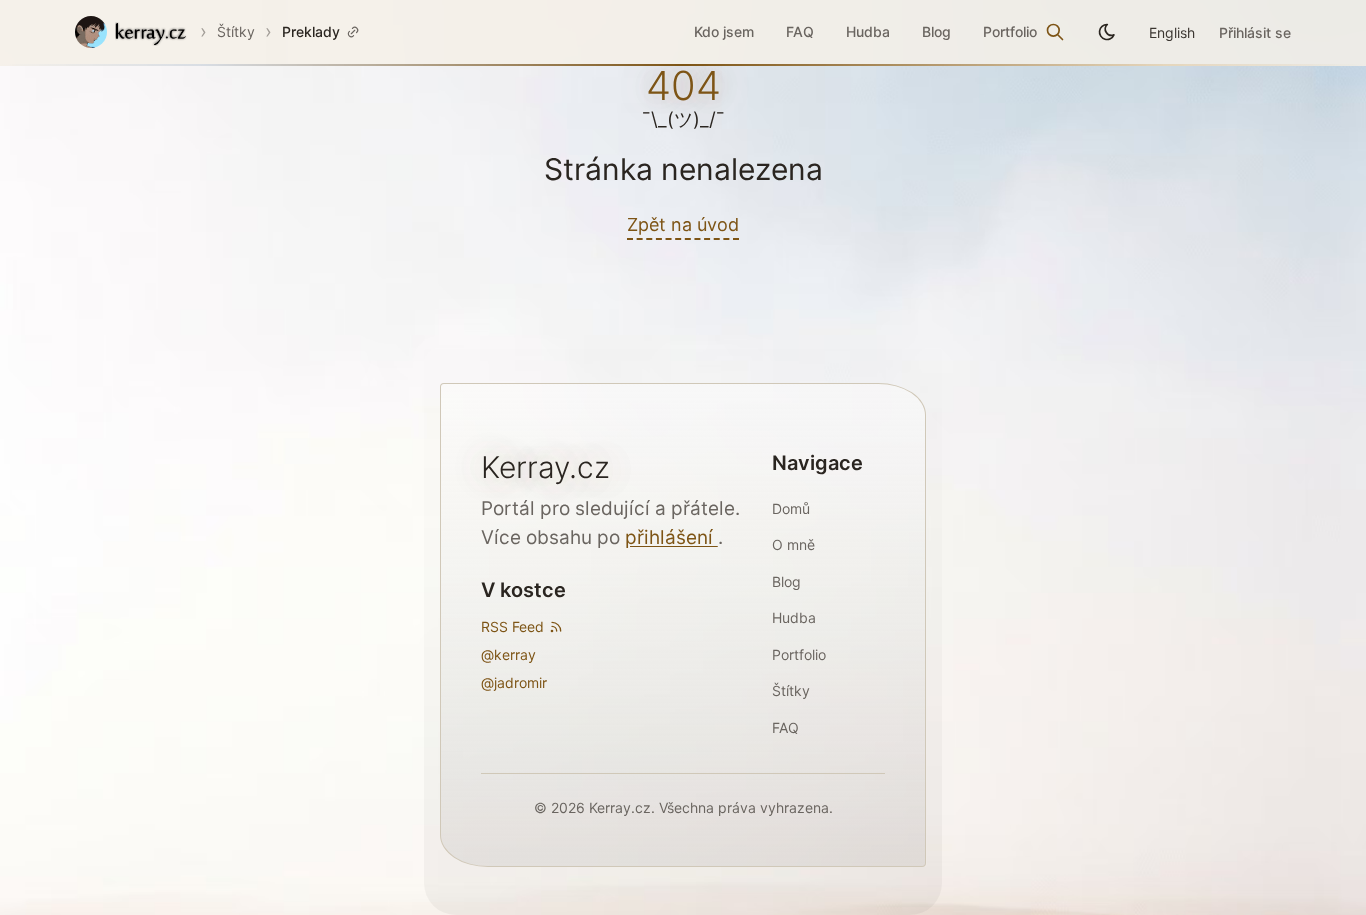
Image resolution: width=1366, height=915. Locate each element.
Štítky (236, 31)
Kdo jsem (724, 31)
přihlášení (671, 537)
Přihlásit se (1255, 32)
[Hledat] (1055, 32)
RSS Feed (512, 626)
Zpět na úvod (683, 224)
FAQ (800, 31)
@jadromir (514, 682)
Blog (936, 31)
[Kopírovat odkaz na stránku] (353, 32)
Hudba (868, 31)
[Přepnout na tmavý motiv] (1107, 32)
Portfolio (1010, 31)
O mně (793, 544)
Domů (791, 508)
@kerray (508, 654)
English (1172, 32)
